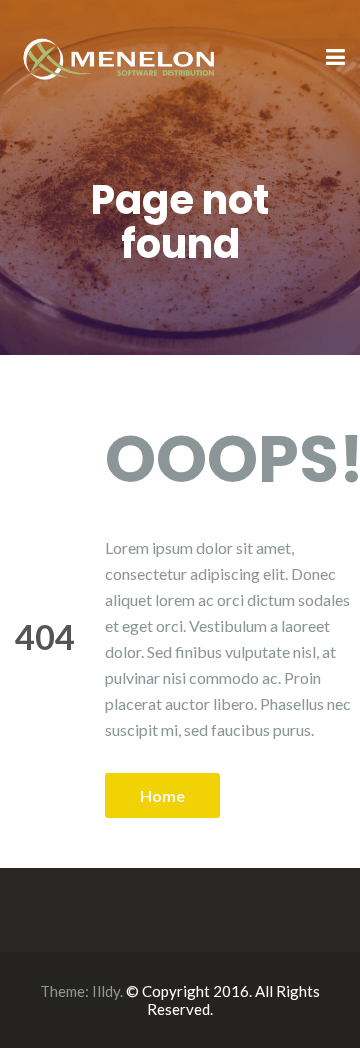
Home (162, 795)
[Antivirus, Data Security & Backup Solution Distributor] (120, 56)
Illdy (106, 991)
